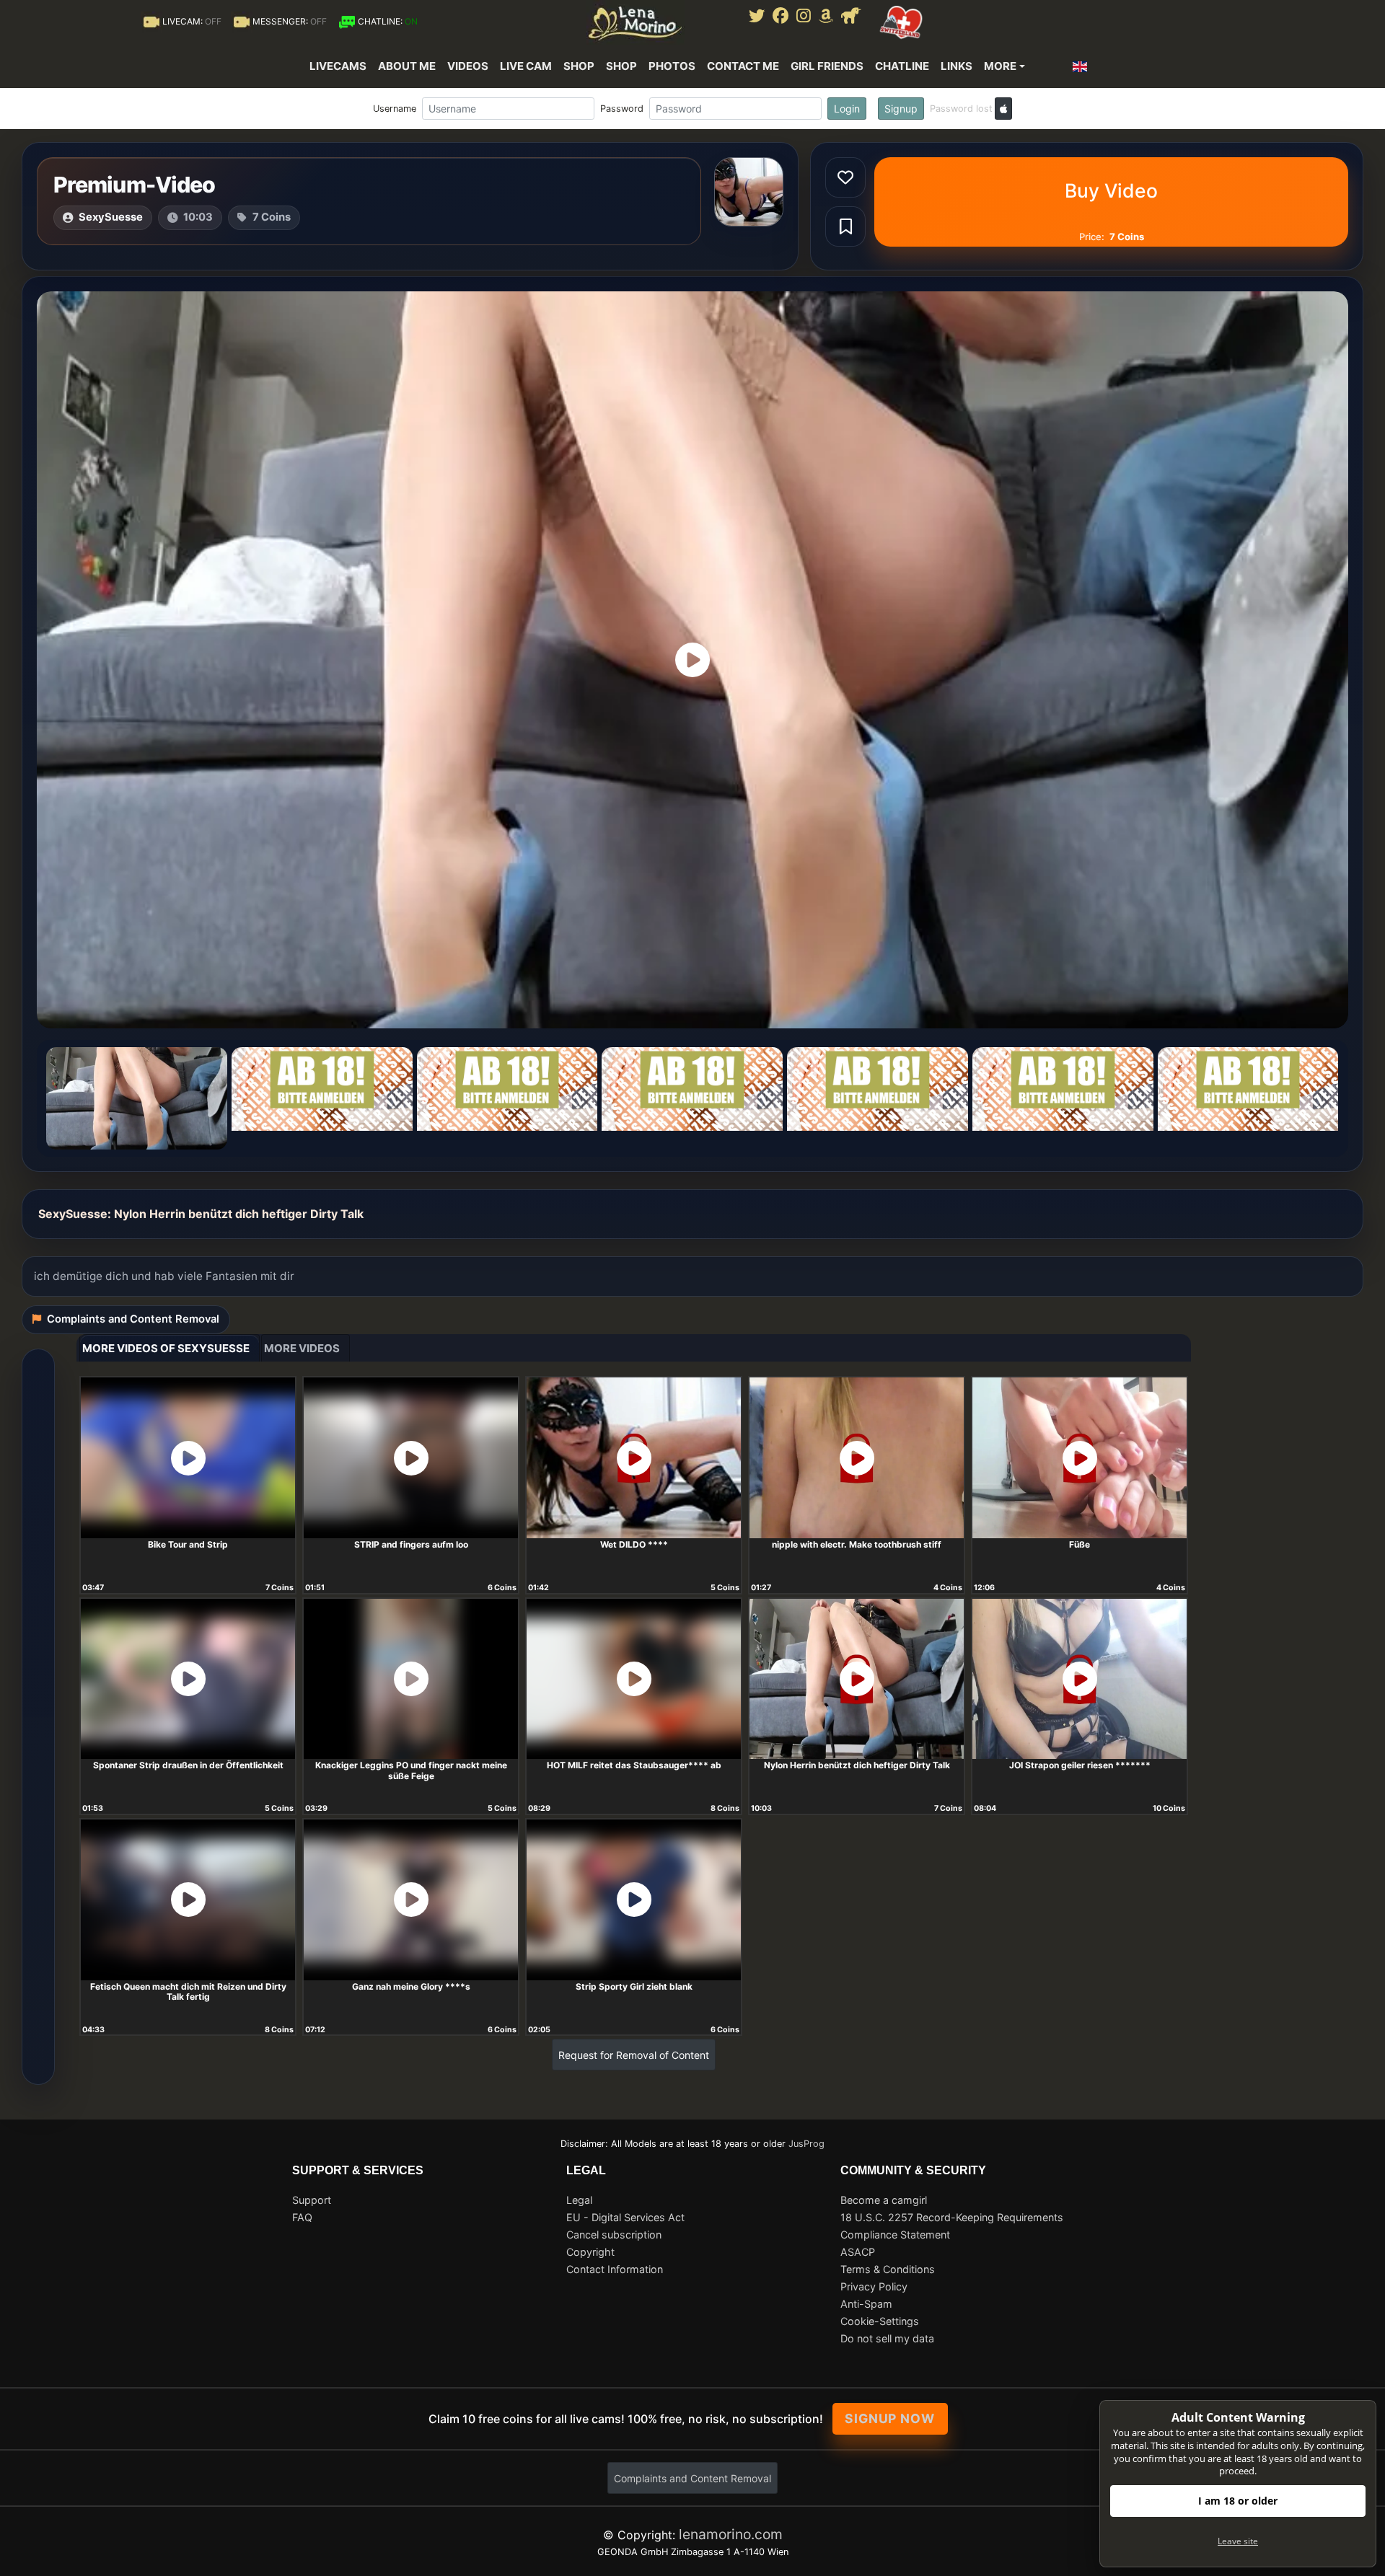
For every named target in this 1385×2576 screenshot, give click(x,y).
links (957, 66)
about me (407, 66)
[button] (1083, 66)
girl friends (827, 66)
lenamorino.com (731, 2534)
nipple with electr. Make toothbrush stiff (857, 1544)
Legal (579, 2200)
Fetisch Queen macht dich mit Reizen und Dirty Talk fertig (188, 1992)
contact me (743, 66)
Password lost (961, 109)
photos (672, 66)
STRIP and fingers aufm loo (411, 1544)
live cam (526, 66)
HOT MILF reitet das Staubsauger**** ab (634, 1765)
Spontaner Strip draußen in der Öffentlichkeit (188, 1765)
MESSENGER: (290, 21)
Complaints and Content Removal (692, 2478)
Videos (468, 66)
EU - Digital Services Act (625, 2217)
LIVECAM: (192, 21)
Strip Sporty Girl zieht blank (634, 1986)
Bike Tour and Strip (188, 1544)
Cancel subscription (614, 2235)
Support (312, 2200)
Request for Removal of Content (634, 2055)
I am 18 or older (1238, 2501)
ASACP (858, 2252)
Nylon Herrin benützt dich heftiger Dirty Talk (857, 1765)
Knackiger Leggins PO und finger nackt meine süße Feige (411, 1770)
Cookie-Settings (880, 2321)
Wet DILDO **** (634, 1544)
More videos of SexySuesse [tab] (166, 1348)
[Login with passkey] (1003, 109)
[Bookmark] (845, 226)
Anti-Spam (866, 2304)
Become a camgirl (884, 2200)
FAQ (302, 2217)
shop (621, 66)
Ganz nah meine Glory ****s (411, 1986)
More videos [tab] (302, 1348)
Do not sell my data (887, 2338)
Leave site (1238, 2541)
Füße (1080, 1544)
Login (847, 109)
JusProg (806, 2144)
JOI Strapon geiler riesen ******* (1080, 1765)
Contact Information (615, 2269)
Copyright (590, 2252)
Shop (579, 66)
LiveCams (338, 66)
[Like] (845, 177)
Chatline (902, 66)
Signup (901, 109)
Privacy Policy (874, 2286)
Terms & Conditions (888, 2269)
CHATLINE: (388, 21)
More (1000, 66)
